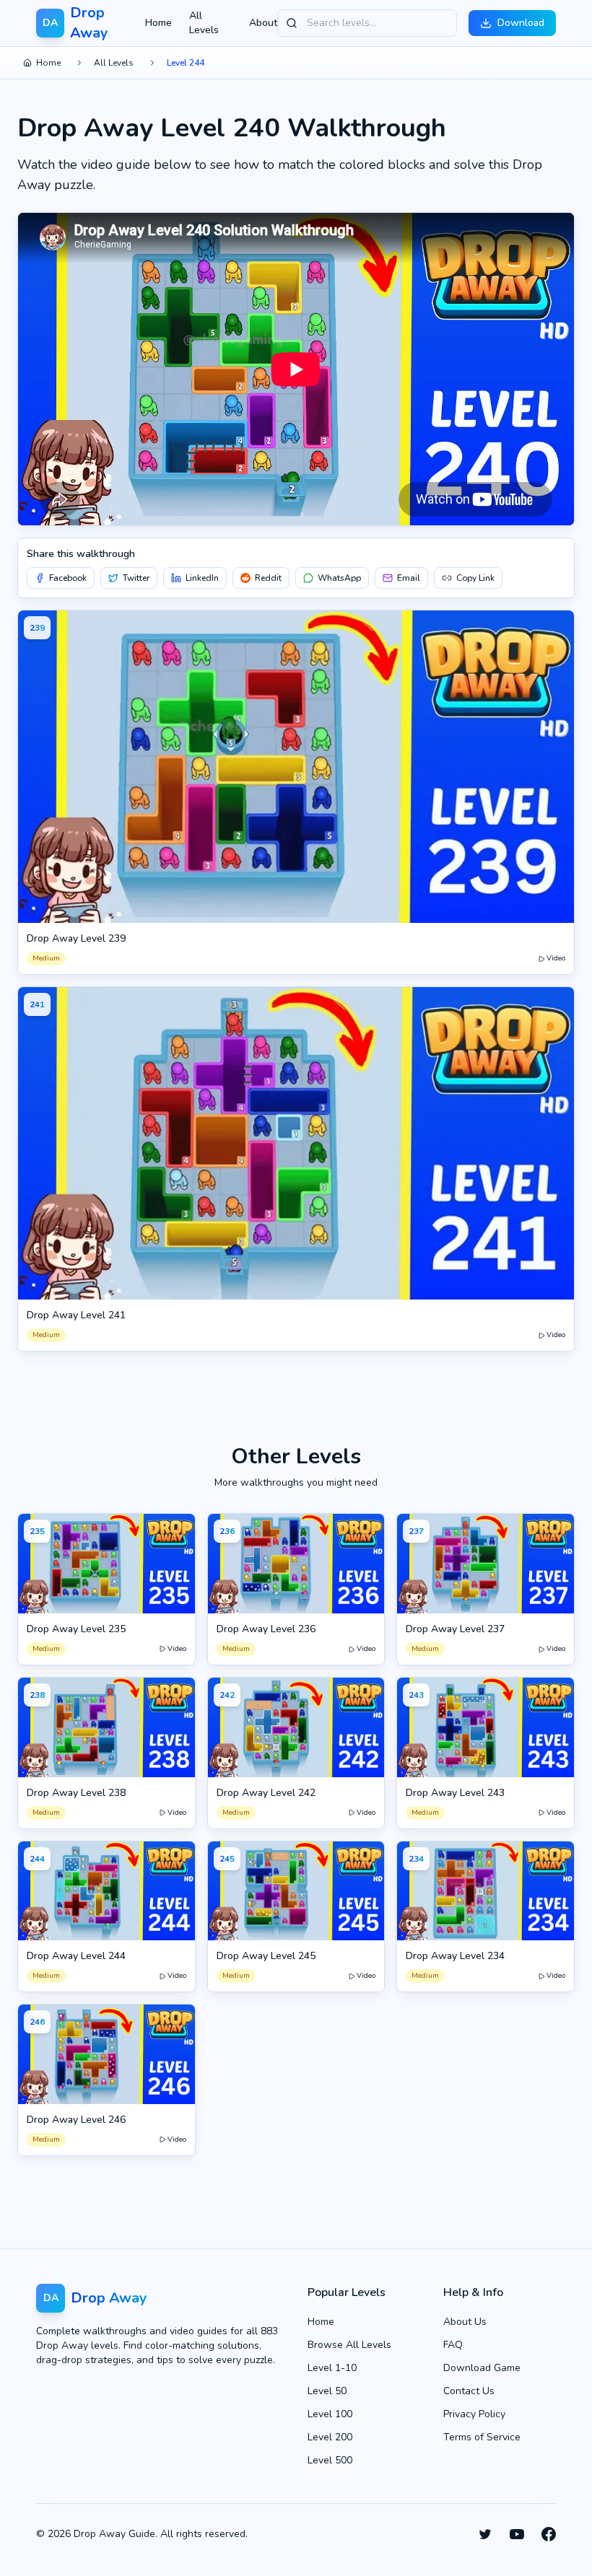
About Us (465, 2322)
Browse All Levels (349, 2345)
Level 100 (330, 2414)
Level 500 (330, 2460)
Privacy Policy (474, 2414)
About (263, 23)
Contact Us (469, 2391)
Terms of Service (482, 2437)
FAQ (453, 2345)
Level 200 (330, 2437)
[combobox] (367, 23)
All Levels (204, 23)
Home (158, 23)
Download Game (482, 2368)
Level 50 (327, 2391)
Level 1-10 (332, 2368)
